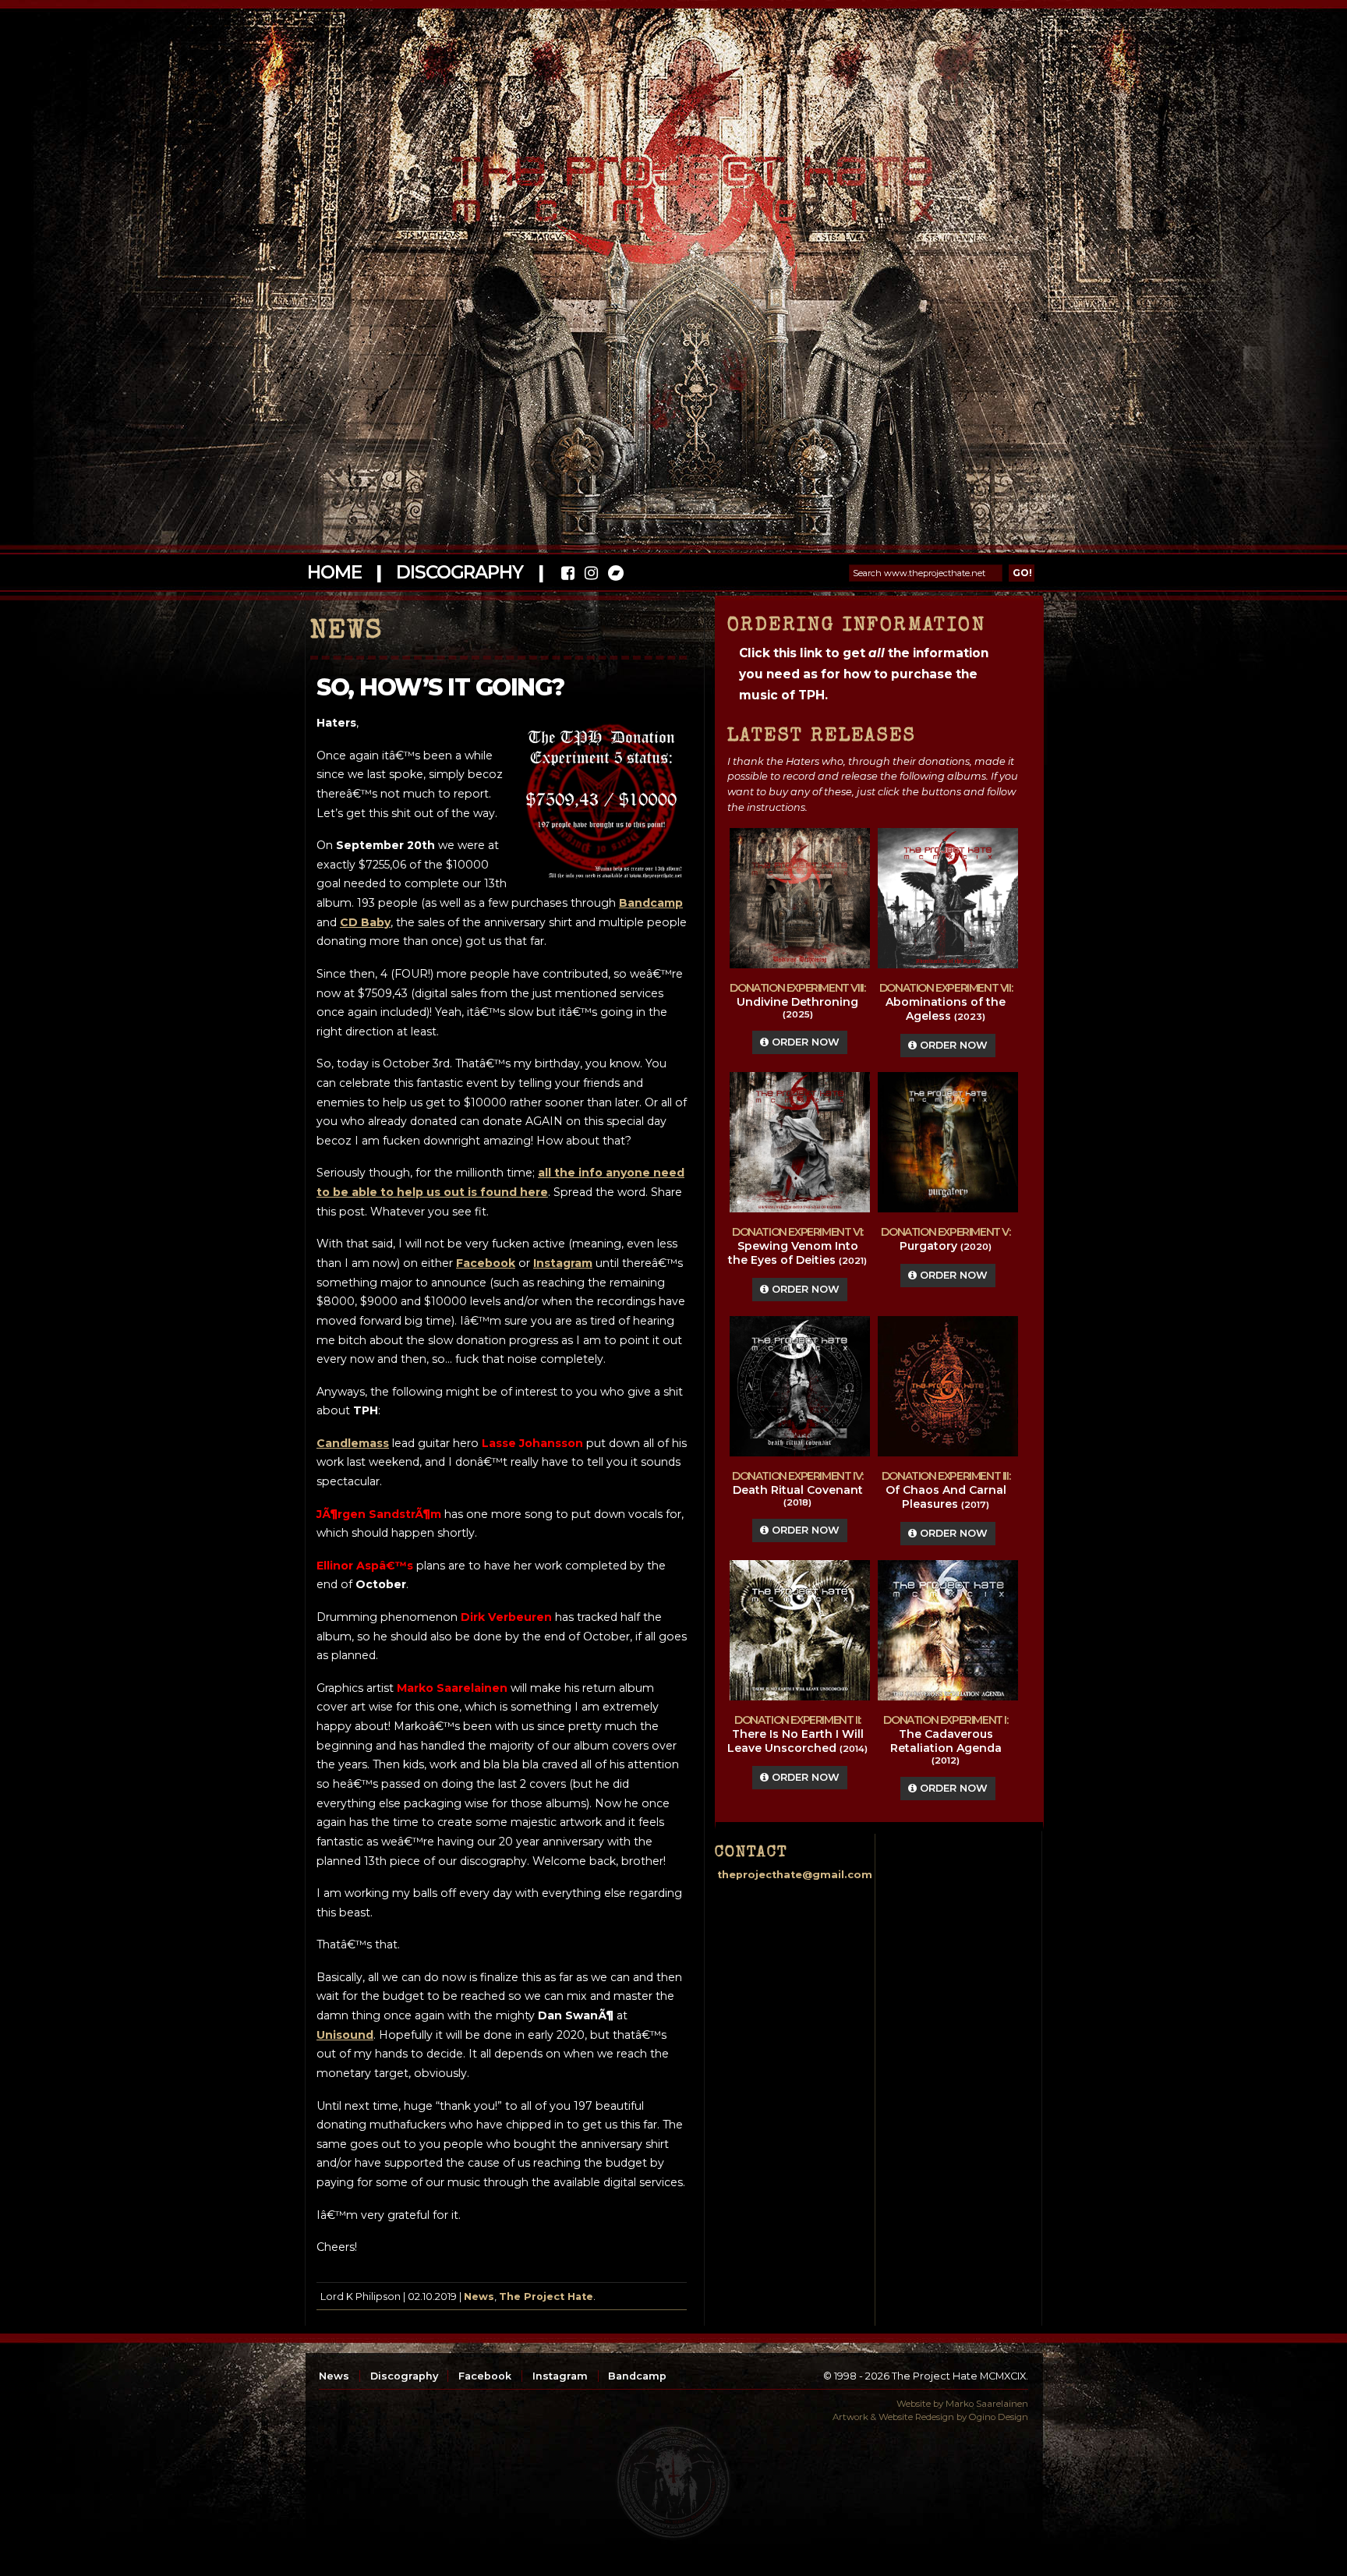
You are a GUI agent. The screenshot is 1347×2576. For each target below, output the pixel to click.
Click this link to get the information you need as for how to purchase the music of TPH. (864, 674)
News (479, 2296)
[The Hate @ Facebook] (568, 575)
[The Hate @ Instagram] (591, 575)
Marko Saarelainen (987, 2404)
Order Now (804, 1042)
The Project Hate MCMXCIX (671, 180)
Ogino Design (999, 2417)
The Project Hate (546, 2296)
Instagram (560, 2376)
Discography (459, 572)
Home (334, 572)
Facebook (485, 2376)
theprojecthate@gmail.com (795, 1875)
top (673, 2482)
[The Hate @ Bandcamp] (615, 575)
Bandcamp (637, 2376)
